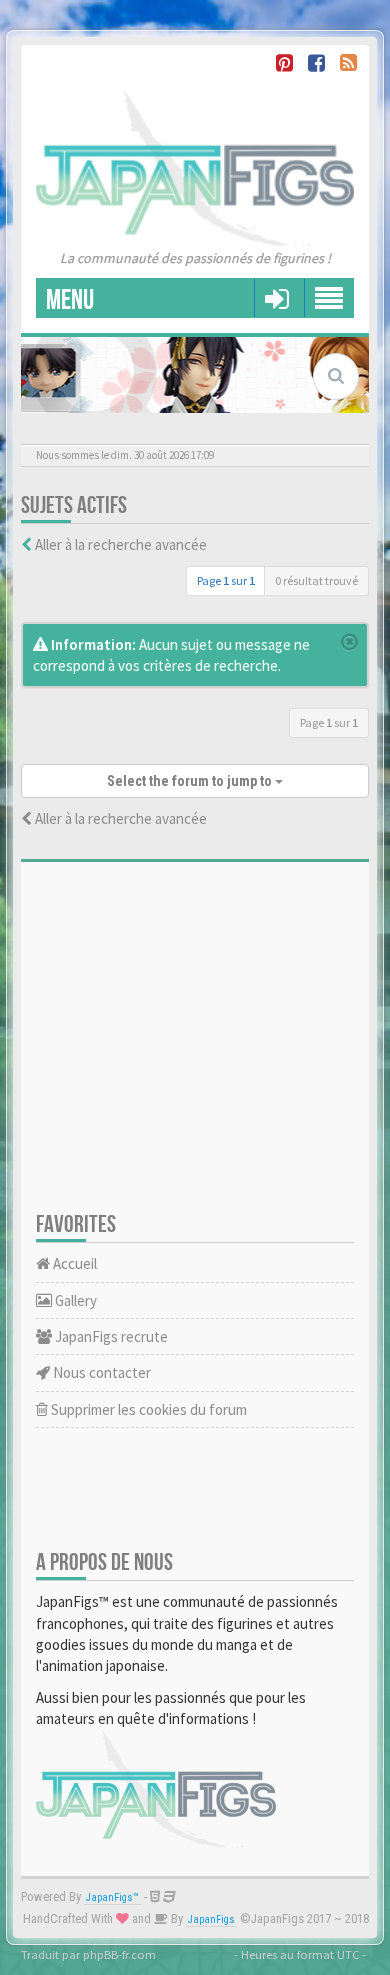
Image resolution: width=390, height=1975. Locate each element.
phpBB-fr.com (119, 1954)
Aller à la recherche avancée (121, 544)
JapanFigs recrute (110, 1336)
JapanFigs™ (112, 1897)
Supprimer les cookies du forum (147, 1409)
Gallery (74, 1300)
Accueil (73, 1263)
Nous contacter (100, 1372)
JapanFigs (211, 1919)
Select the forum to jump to (191, 781)
